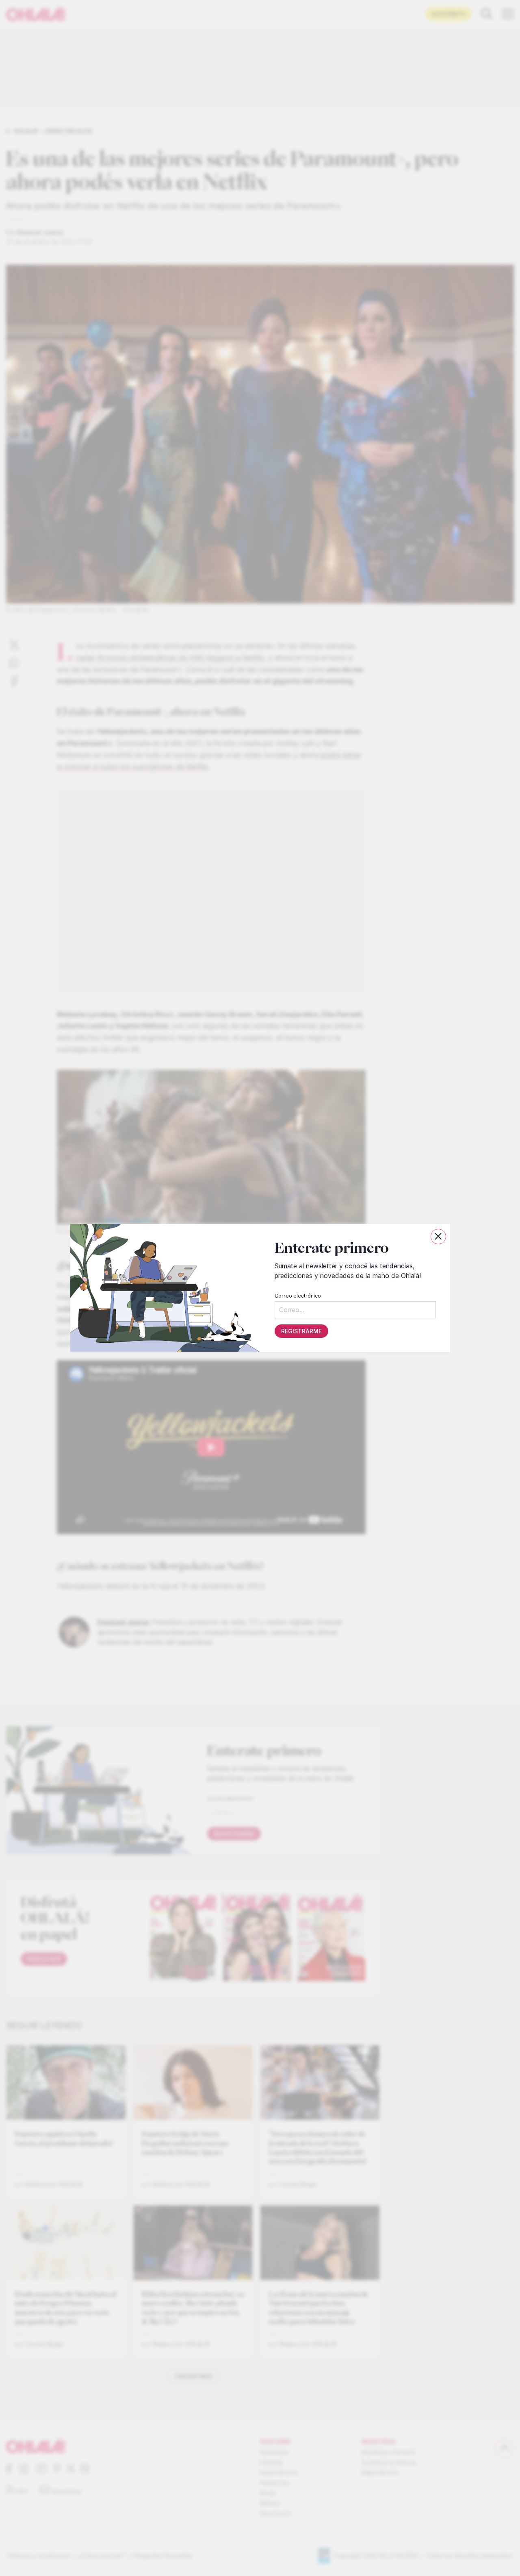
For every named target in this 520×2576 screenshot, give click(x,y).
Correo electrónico (297, 1296)
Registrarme (301, 1331)
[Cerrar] (438, 1237)
